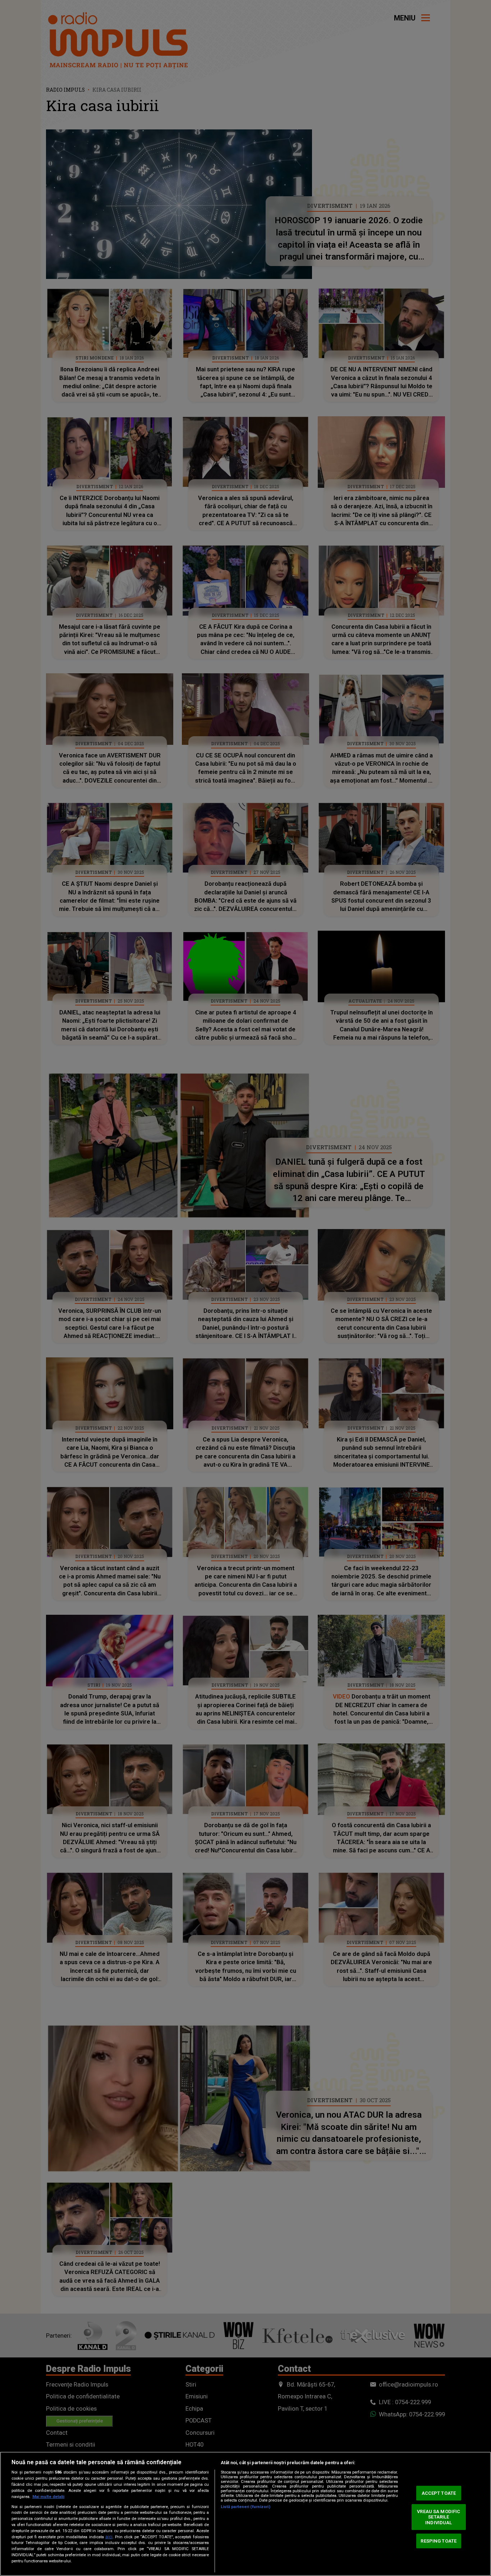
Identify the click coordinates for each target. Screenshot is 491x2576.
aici (109, 2537)
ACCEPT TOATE (439, 2493)
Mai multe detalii (48, 2497)
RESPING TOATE (439, 2541)
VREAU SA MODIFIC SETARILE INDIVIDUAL (439, 2517)
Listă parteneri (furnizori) (245, 2507)
